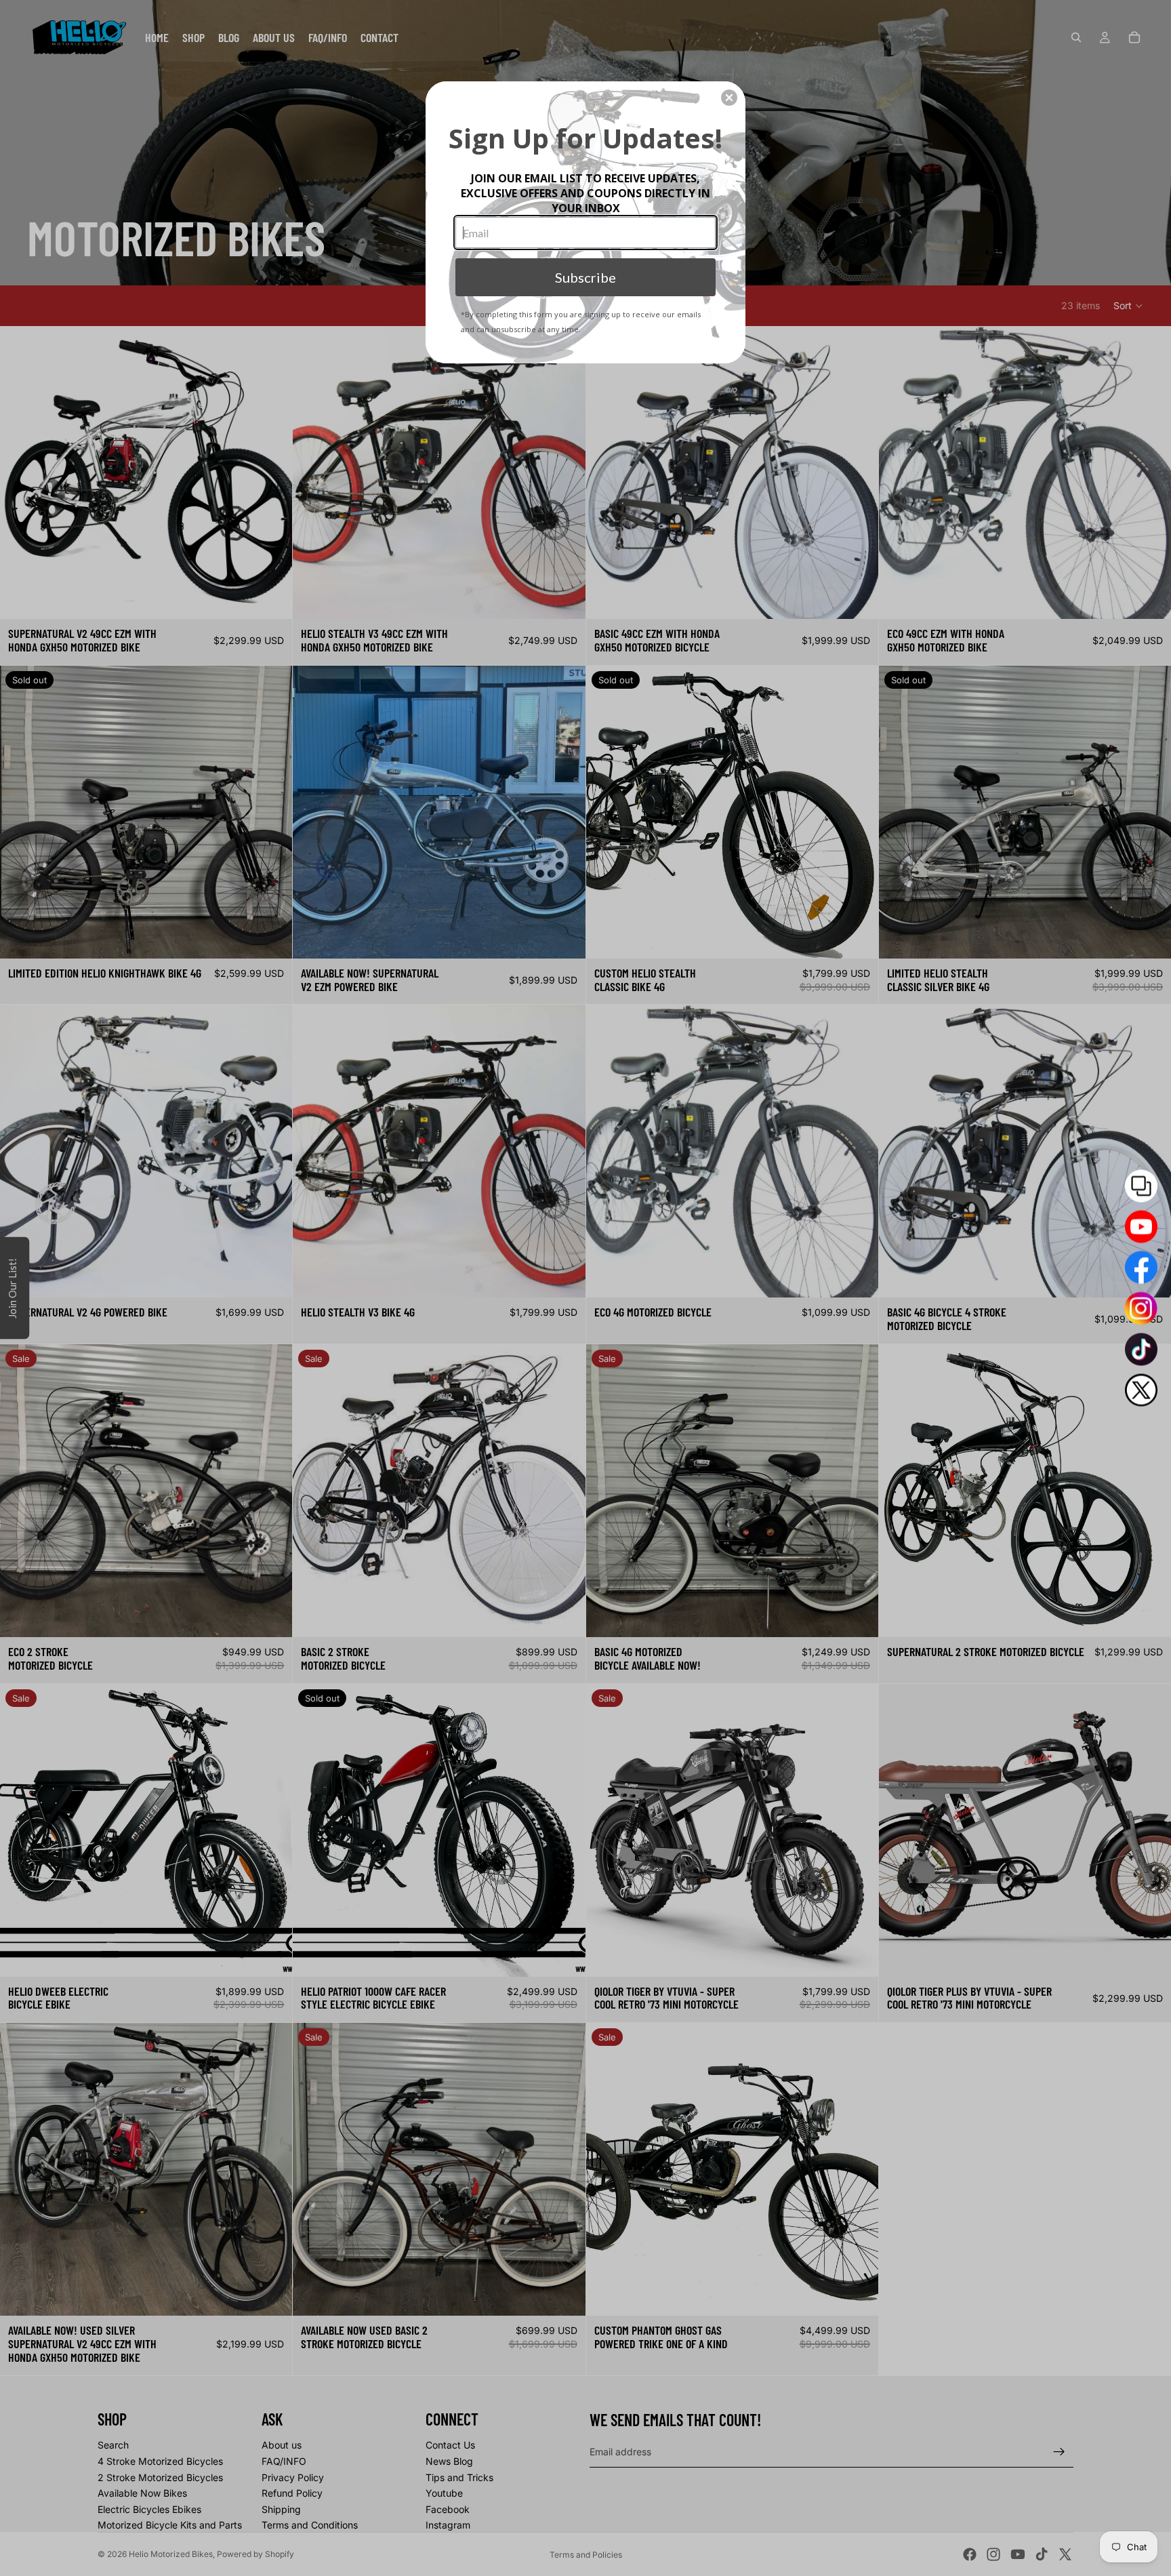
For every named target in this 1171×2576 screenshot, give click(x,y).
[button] (729, 98)
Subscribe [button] (585, 277)
